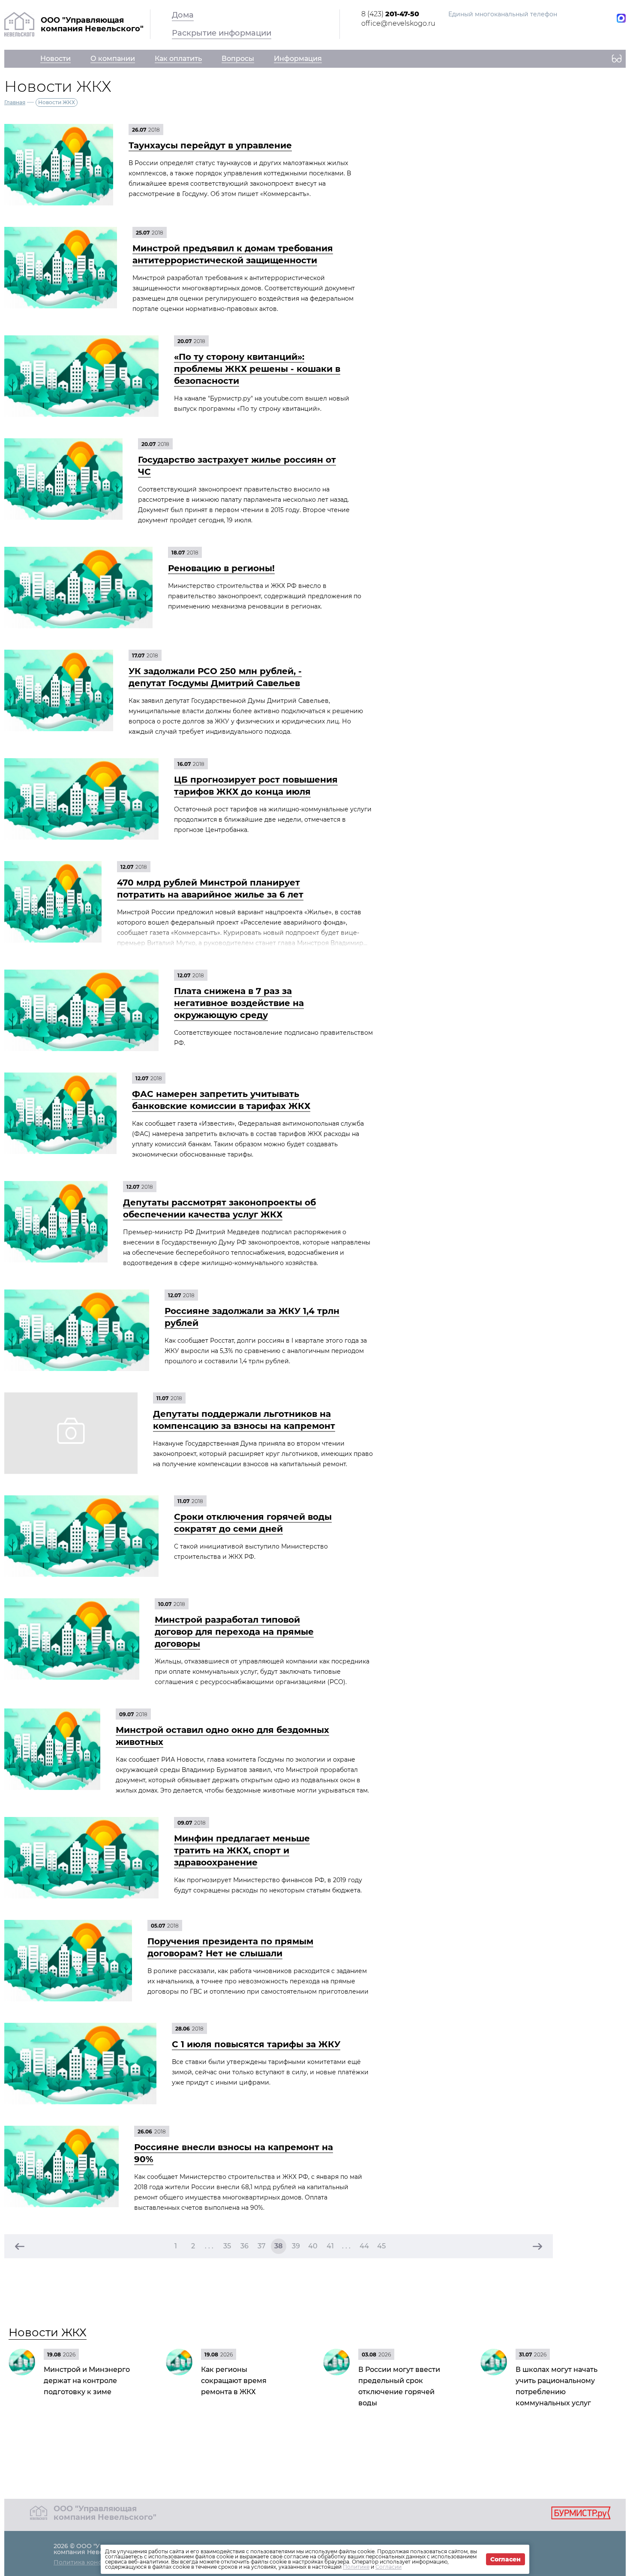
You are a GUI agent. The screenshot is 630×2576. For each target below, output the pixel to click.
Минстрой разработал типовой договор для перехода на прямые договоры (234, 1632)
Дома (183, 15)
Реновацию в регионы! (221, 568)
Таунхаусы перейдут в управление (210, 145)
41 (330, 2246)
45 (381, 2246)
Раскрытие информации (222, 33)
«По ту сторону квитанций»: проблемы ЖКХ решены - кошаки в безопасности (257, 369)
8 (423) (390, 14)
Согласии (388, 2567)
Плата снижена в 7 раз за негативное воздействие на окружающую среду (239, 1003)
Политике (356, 2567)
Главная (15, 102)
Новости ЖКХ (48, 2332)
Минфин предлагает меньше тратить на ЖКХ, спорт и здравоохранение (242, 1850)
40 (313, 2246)
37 (262, 2246)
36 (244, 2246)
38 (279, 2246)
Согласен (505, 2559)
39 (296, 2246)
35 (227, 2246)
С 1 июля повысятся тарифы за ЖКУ (256, 2044)
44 (364, 2246)
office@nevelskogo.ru (398, 23)
